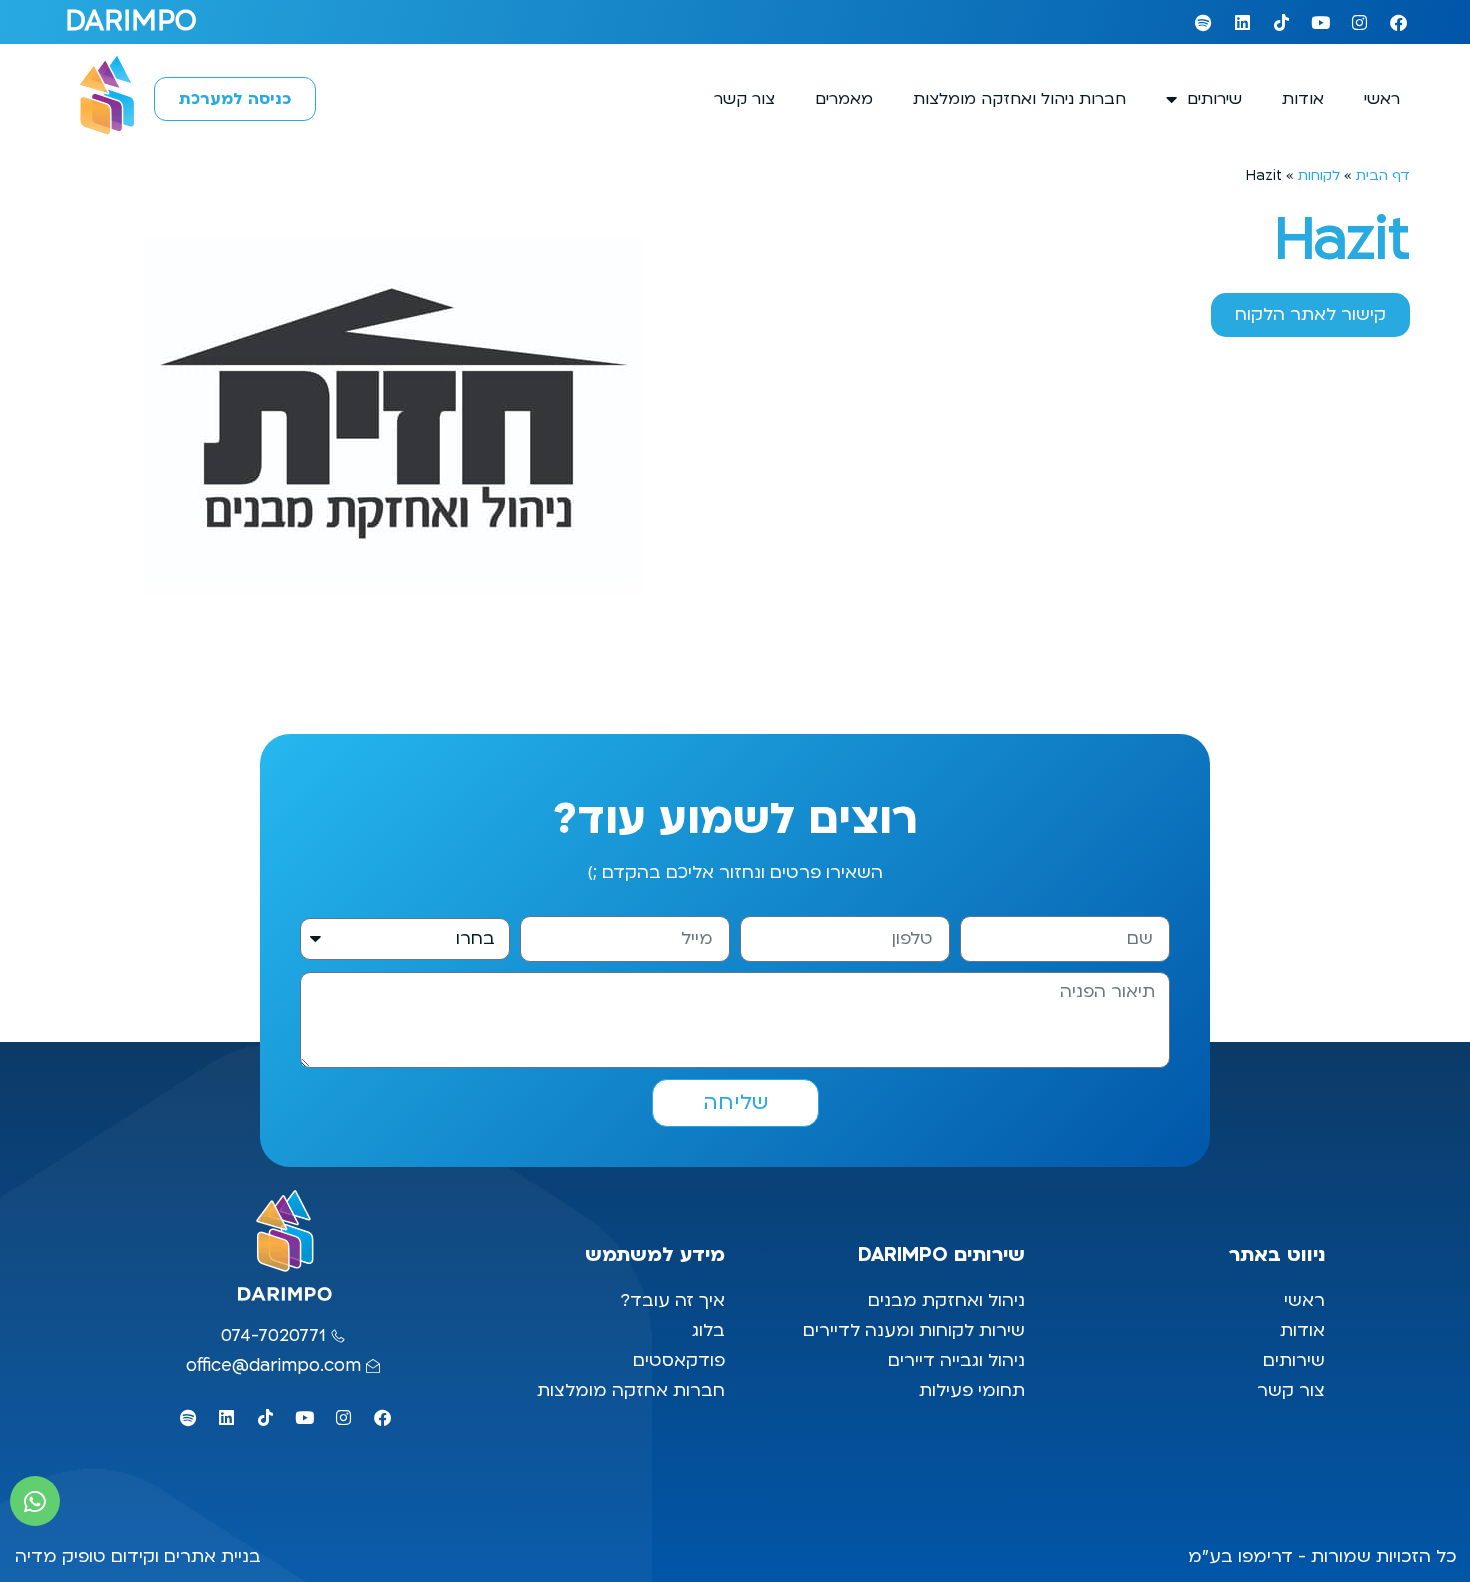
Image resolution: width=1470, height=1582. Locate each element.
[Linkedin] (1242, 22)
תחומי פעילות (972, 1390)
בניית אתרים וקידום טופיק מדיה (138, 1556)
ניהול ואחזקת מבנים (946, 1300)
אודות (1303, 99)
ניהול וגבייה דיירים (956, 1360)
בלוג (706, 1330)
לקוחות (1319, 175)
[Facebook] (1398, 22)
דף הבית (1383, 175)
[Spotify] (1203, 22)
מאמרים (844, 99)
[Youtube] (1320, 22)
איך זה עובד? (672, 1300)
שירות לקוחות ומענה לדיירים (914, 1330)
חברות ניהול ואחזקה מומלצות (1019, 99)
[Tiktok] (1281, 22)
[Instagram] (1359, 22)
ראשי (1382, 99)
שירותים (1214, 99)
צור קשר (744, 99)
